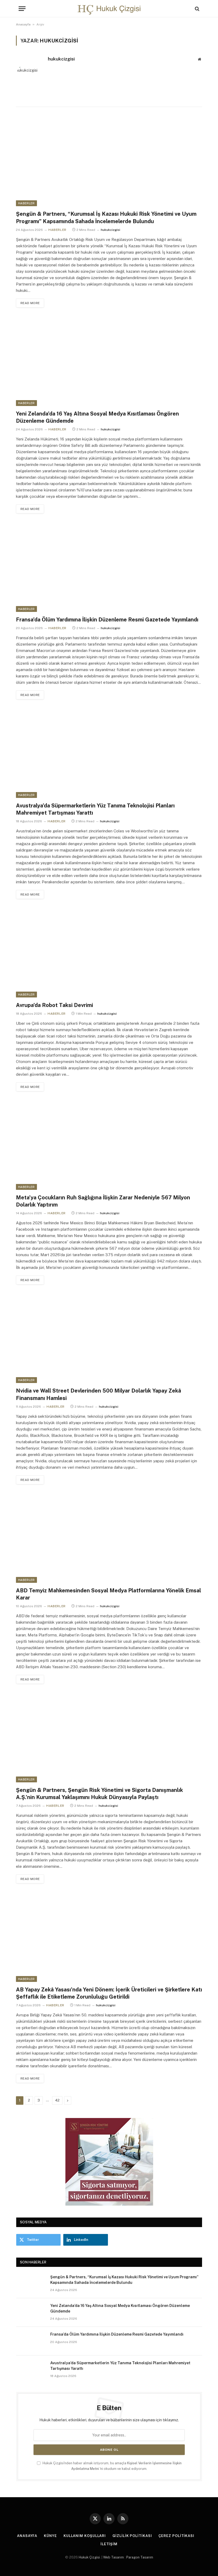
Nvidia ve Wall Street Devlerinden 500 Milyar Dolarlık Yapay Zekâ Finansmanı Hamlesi (98, 1394)
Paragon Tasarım (140, 2557)
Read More (30, 303)
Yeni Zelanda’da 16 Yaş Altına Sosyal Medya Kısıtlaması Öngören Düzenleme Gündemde (97, 417)
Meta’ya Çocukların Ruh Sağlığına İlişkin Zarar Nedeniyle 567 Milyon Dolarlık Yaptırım (103, 1201)
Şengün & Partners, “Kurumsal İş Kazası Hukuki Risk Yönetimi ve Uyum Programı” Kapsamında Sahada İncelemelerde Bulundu (106, 217)
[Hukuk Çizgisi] (109, 9)
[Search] (197, 9)
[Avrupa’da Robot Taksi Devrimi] (109, 953)
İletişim (109, 2544)
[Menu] (22, 9)
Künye (50, 2536)
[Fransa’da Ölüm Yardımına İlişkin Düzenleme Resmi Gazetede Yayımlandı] (109, 567)
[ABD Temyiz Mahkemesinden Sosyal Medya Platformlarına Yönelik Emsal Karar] (109, 1538)
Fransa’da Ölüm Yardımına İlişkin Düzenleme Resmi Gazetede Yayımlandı (107, 620)
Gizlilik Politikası (132, 2536)
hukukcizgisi (61, 59)
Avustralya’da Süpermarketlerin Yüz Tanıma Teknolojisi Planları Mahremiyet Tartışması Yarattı (95, 809)
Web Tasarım (114, 2557)
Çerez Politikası (176, 2536)
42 (57, 2100)
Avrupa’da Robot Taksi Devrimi (54, 1005)
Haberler (26, 203)
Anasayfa (23, 24)
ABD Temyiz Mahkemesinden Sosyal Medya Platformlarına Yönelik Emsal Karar (108, 1594)
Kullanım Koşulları (85, 2536)
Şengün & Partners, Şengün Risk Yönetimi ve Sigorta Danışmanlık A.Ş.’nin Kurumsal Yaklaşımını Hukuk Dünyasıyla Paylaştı (99, 1794)
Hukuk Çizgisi (89, 2557)
